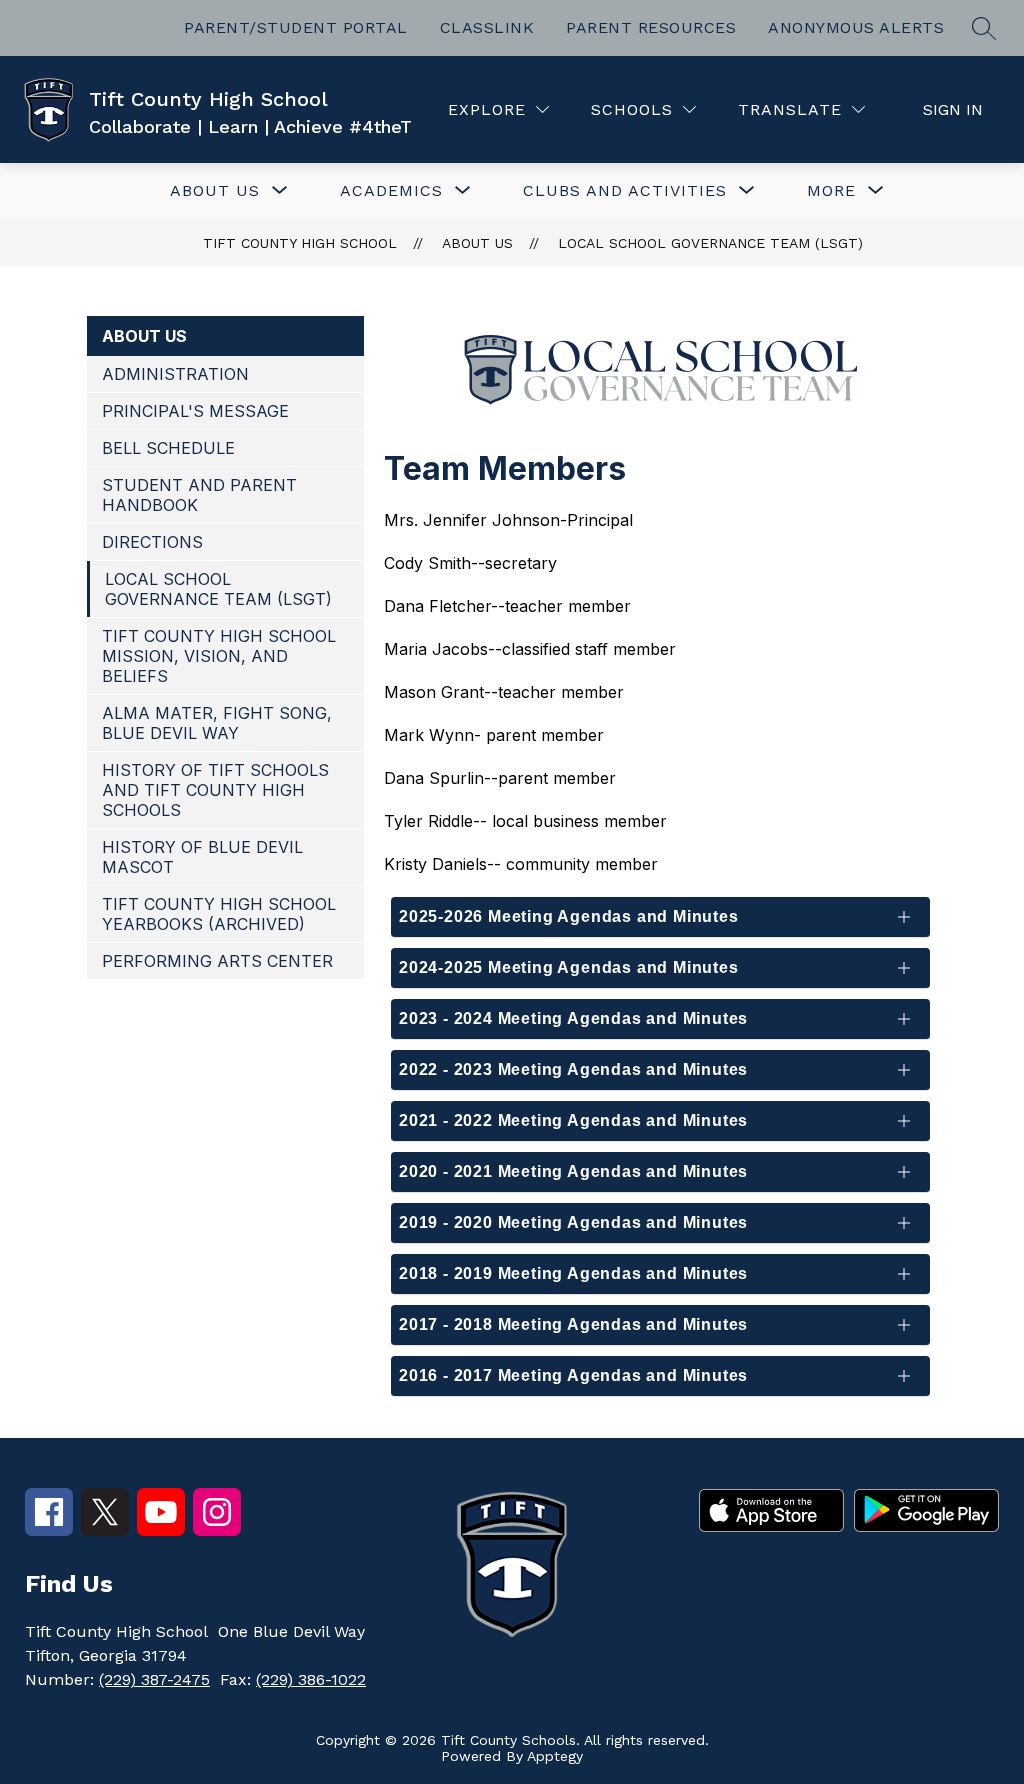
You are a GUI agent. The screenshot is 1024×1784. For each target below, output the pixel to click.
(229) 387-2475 (154, 1679)
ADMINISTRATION (175, 374)
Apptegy (555, 1756)
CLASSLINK (487, 27)
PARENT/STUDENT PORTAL (296, 27)
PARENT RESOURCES (651, 27)
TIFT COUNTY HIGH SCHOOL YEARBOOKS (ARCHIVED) (219, 914)
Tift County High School (300, 243)
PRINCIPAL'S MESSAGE (195, 411)
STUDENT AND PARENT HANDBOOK (199, 495)
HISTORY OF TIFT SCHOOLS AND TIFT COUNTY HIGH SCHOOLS (215, 790)
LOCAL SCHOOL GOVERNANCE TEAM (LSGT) (710, 243)
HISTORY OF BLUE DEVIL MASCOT (202, 857)
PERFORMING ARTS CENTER (217, 961)
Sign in (953, 109)
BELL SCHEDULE (168, 448)
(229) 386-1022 (311, 1679)
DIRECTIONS (152, 542)
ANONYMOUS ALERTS (856, 27)
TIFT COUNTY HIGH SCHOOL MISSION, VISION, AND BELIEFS (219, 656)
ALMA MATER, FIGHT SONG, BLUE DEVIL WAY (217, 723)
